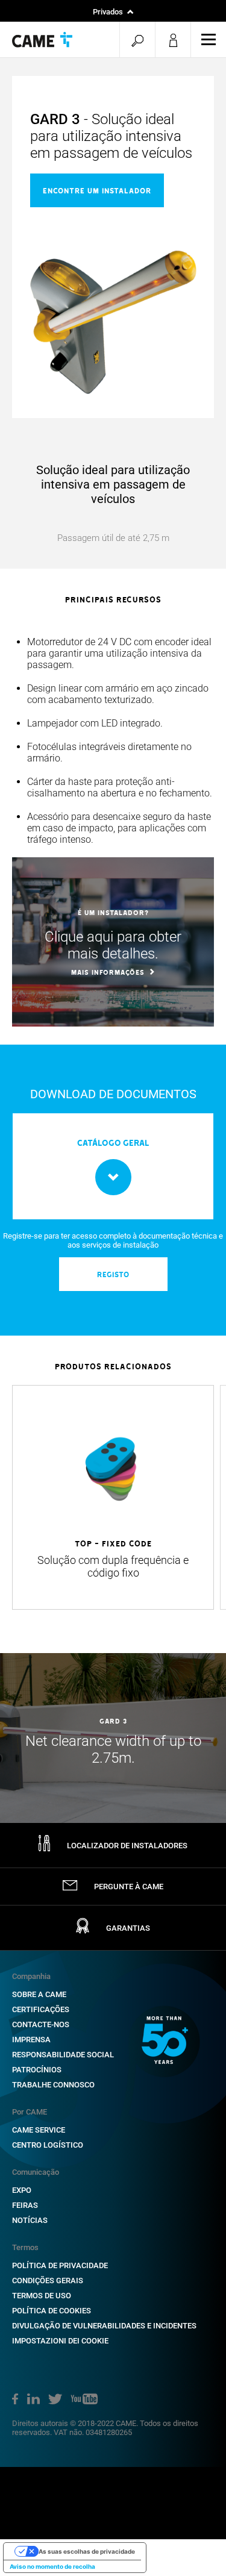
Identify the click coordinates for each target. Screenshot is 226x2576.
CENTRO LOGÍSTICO (48, 2145)
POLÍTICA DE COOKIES (52, 2311)
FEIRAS (25, 2205)
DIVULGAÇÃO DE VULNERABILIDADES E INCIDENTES (104, 2326)
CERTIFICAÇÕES (41, 2009)
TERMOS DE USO (42, 2296)
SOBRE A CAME (39, 1994)
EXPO (22, 2190)
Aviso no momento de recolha (52, 2566)
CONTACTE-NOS (41, 2024)
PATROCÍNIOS (37, 2070)
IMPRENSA (31, 2040)
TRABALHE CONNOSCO (53, 2085)
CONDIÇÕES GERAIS (48, 2281)
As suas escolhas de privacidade (87, 2551)
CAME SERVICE (39, 2130)
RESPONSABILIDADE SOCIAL (63, 2055)
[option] (113, 741)
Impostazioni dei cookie (60, 2341)
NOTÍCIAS (30, 2220)
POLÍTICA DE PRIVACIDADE (60, 2265)
